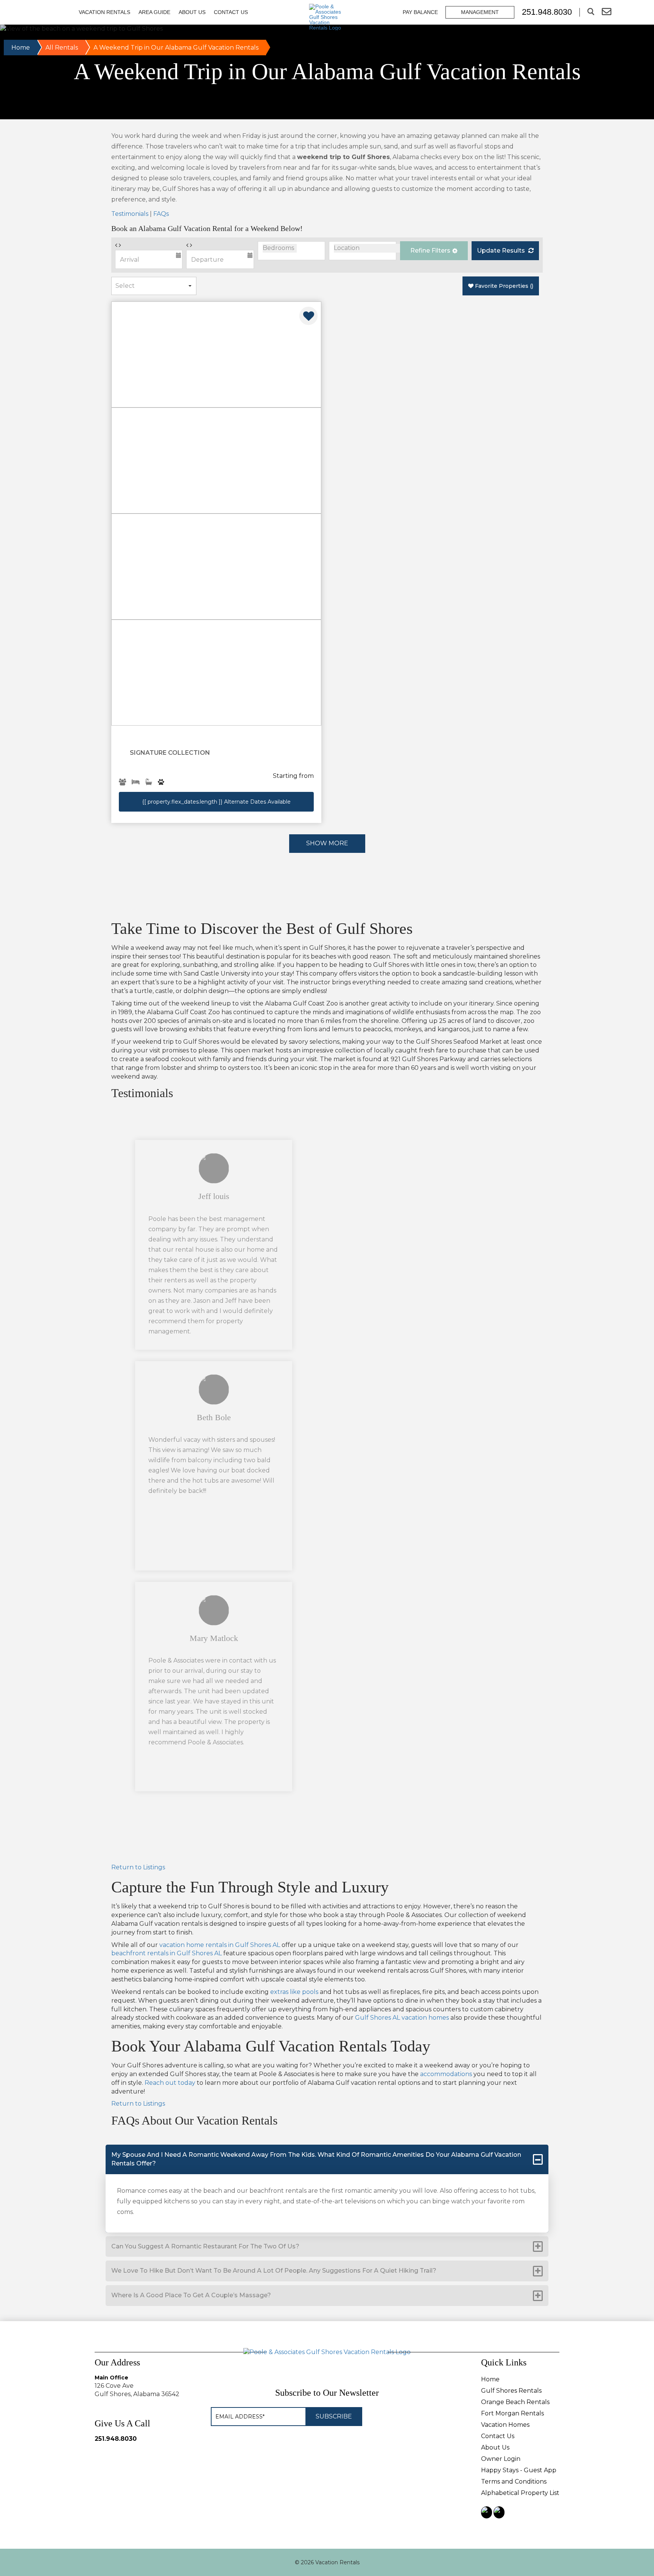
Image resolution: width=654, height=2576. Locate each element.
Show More (327, 843)
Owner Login (501, 2459)
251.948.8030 (116, 2439)
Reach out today (170, 2083)
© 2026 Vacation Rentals (327, 2562)
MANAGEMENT (480, 12)
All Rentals (62, 48)
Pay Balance (420, 12)
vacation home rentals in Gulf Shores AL (220, 1945)
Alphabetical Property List (520, 2493)
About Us (192, 12)
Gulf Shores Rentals (511, 2391)
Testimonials (130, 214)
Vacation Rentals (104, 12)
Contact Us (231, 12)
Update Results (502, 251)
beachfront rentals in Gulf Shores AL (167, 1953)
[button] (434, 251)
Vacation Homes (505, 2425)
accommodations (446, 2074)
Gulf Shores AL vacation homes (402, 2018)
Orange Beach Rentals (515, 2402)
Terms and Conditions (514, 2482)
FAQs (161, 214)
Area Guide (154, 12)
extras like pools (294, 1992)
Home (21, 48)
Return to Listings (138, 1867)
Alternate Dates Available (216, 802)
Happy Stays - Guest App (519, 2470)
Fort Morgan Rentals (512, 2413)
